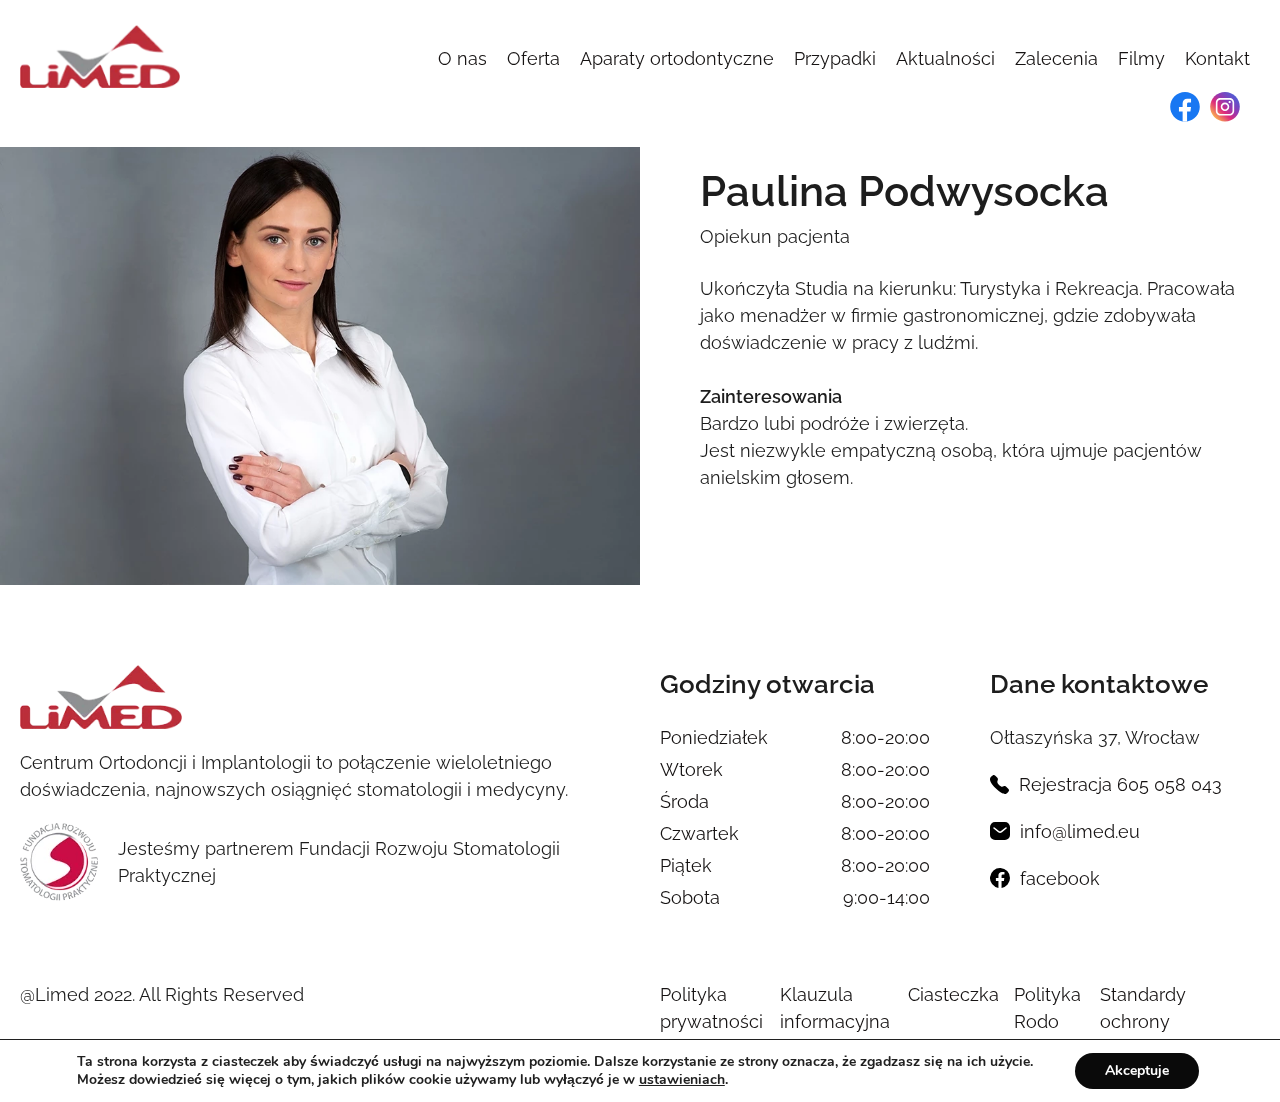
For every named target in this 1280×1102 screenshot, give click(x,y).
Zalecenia (1056, 58)
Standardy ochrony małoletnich (1150, 1021)
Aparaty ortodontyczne (677, 58)
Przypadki (835, 58)
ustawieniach (682, 1080)
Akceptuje (1137, 1070)
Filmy (1141, 58)
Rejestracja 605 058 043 (1120, 784)
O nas (462, 58)
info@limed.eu (1080, 831)
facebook (1060, 878)
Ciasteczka (953, 994)
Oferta (533, 58)
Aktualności (945, 58)
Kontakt (1217, 58)
